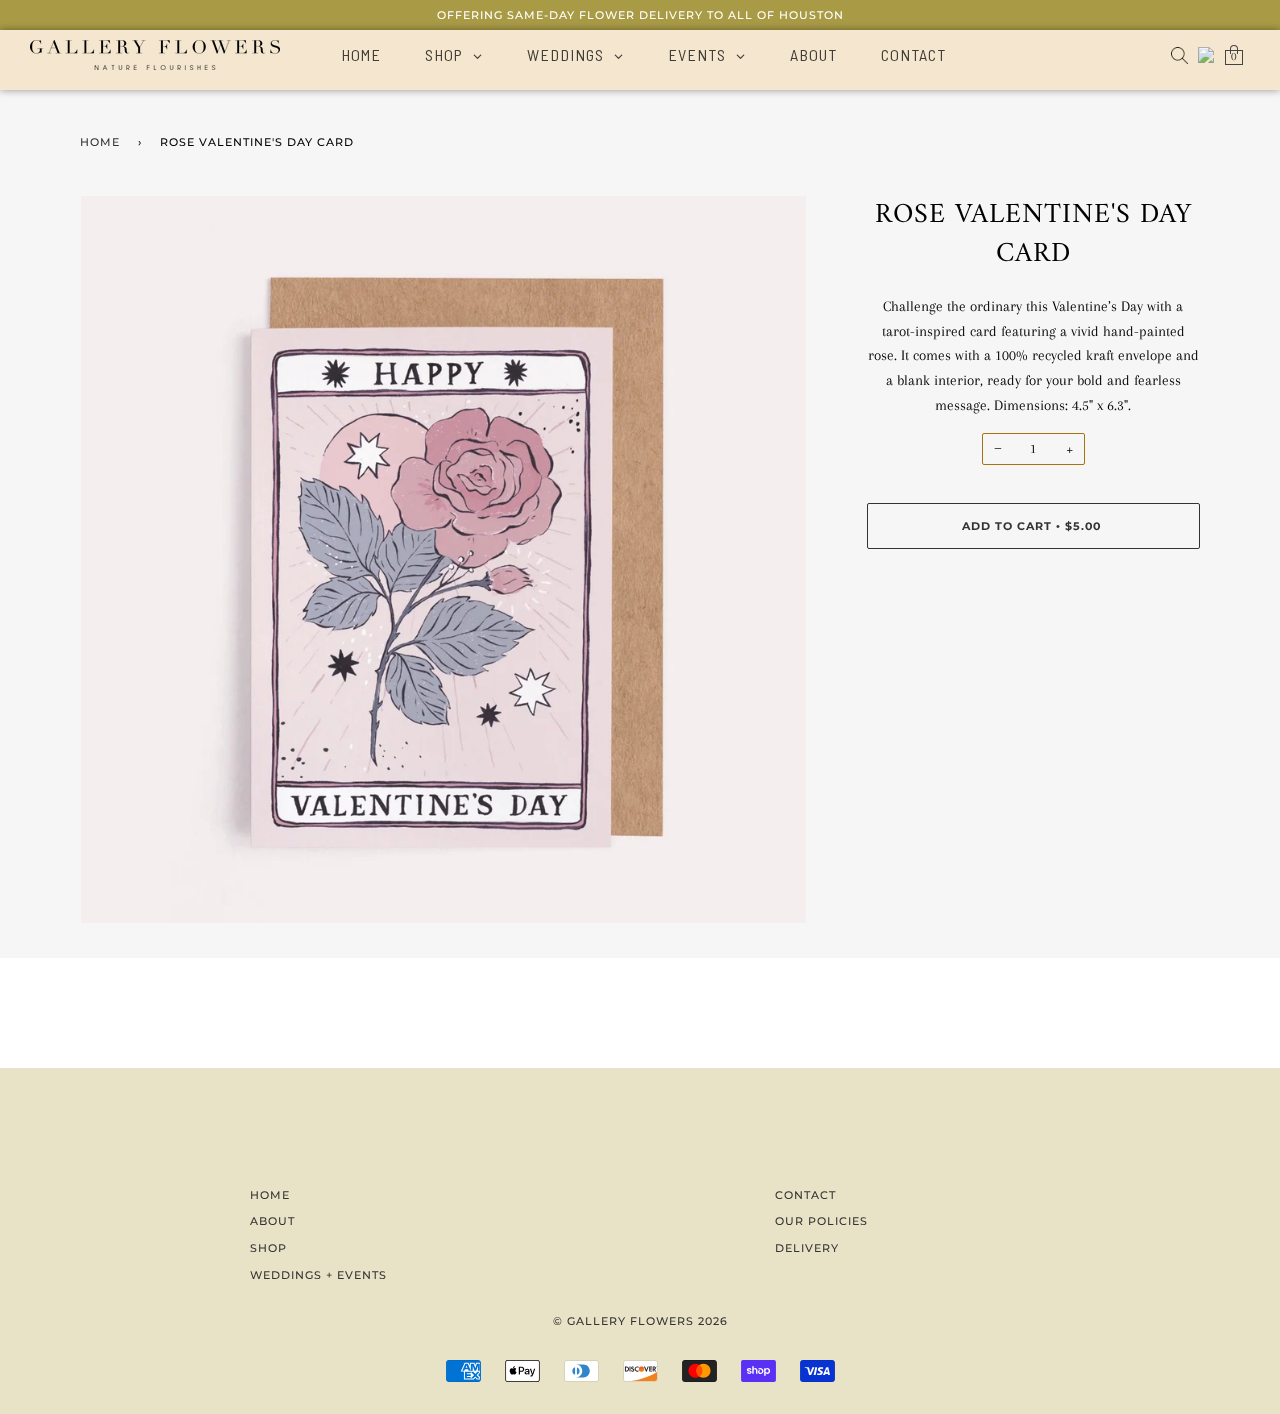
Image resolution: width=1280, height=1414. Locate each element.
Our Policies (821, 1221)
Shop (268, 1248)
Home (100, 142)
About (272, 1221)
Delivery (807, 1248)
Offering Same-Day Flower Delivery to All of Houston (640, 15)
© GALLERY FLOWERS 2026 (640, 1321)
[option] (443, 559)
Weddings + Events (318, 1275)
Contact (805, 1195)
